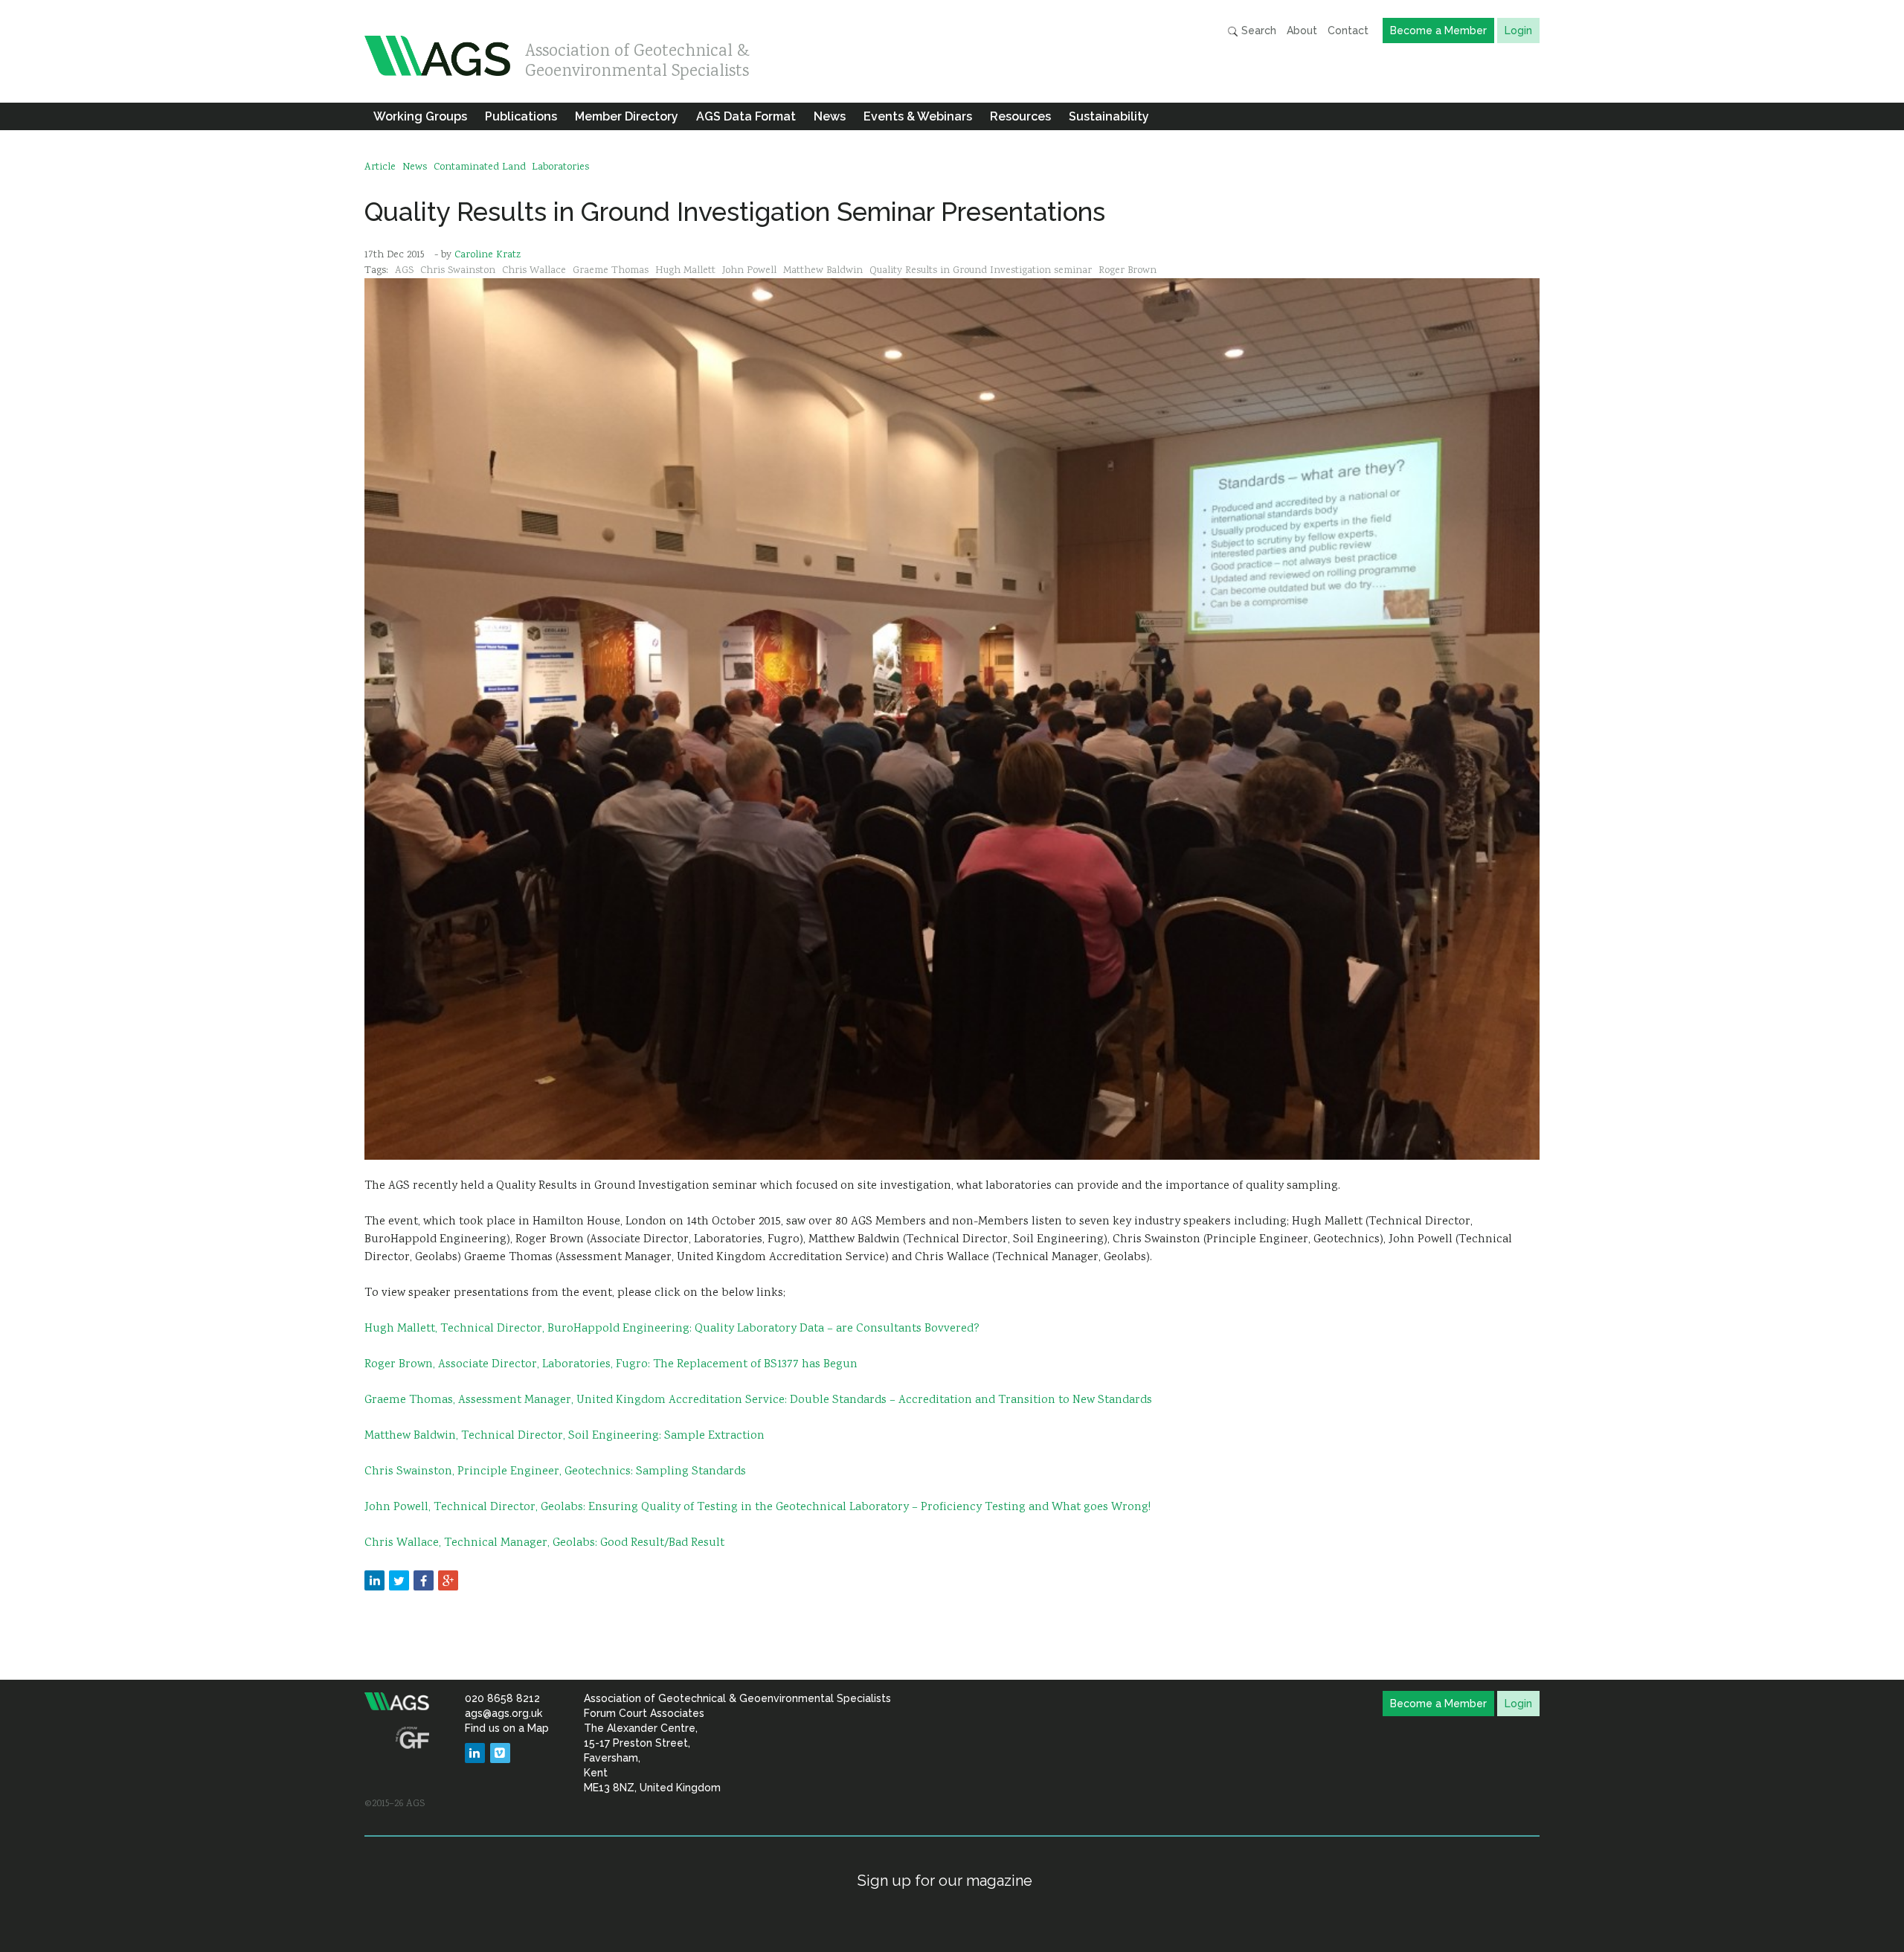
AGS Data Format (746, 116)
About (1302, 30)
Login (1518, 30)
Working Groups (420, 116)
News (830, 116)
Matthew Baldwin (823, 271)
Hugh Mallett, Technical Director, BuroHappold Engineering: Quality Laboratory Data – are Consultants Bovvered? (672, 1329)
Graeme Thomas (611, 271)
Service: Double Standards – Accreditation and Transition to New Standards (949, 1400)
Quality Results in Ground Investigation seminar (981, 271)
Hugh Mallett (685, 271)
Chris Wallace (534, 271)
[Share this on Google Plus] (448, 1580)
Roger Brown (1128, 271)
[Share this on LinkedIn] (374, 1580)
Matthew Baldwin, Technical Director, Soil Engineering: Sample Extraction (565, 1436)
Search (1257, 30)
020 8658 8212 (502, 1698)
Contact (1348, 30)
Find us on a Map (507, 1728)
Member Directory (627, 116)
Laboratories (560, 167)
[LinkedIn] (475, 1753)
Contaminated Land (480, 167)
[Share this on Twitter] (399, 1580)
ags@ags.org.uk (504, 1713)
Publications (521, 116)
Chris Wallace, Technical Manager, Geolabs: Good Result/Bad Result (544, 1543)
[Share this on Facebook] (424, 1580)
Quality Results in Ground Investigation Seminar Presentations (735, 212)
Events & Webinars (918, 116)
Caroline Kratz (488, 255)
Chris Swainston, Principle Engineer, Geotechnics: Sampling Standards (555, 1472)
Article (380, 167)
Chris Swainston (458, 271)
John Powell (749, 271)
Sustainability (1109, 116)
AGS (404, 271)
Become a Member (1438, 30)
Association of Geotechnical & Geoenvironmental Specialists (637, 58)
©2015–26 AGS (395, 1804)
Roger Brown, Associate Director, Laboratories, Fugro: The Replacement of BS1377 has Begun (611, 1365)
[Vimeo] (500, 1753)
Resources (1020, 116)
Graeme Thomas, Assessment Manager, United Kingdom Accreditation (555, 1400)
